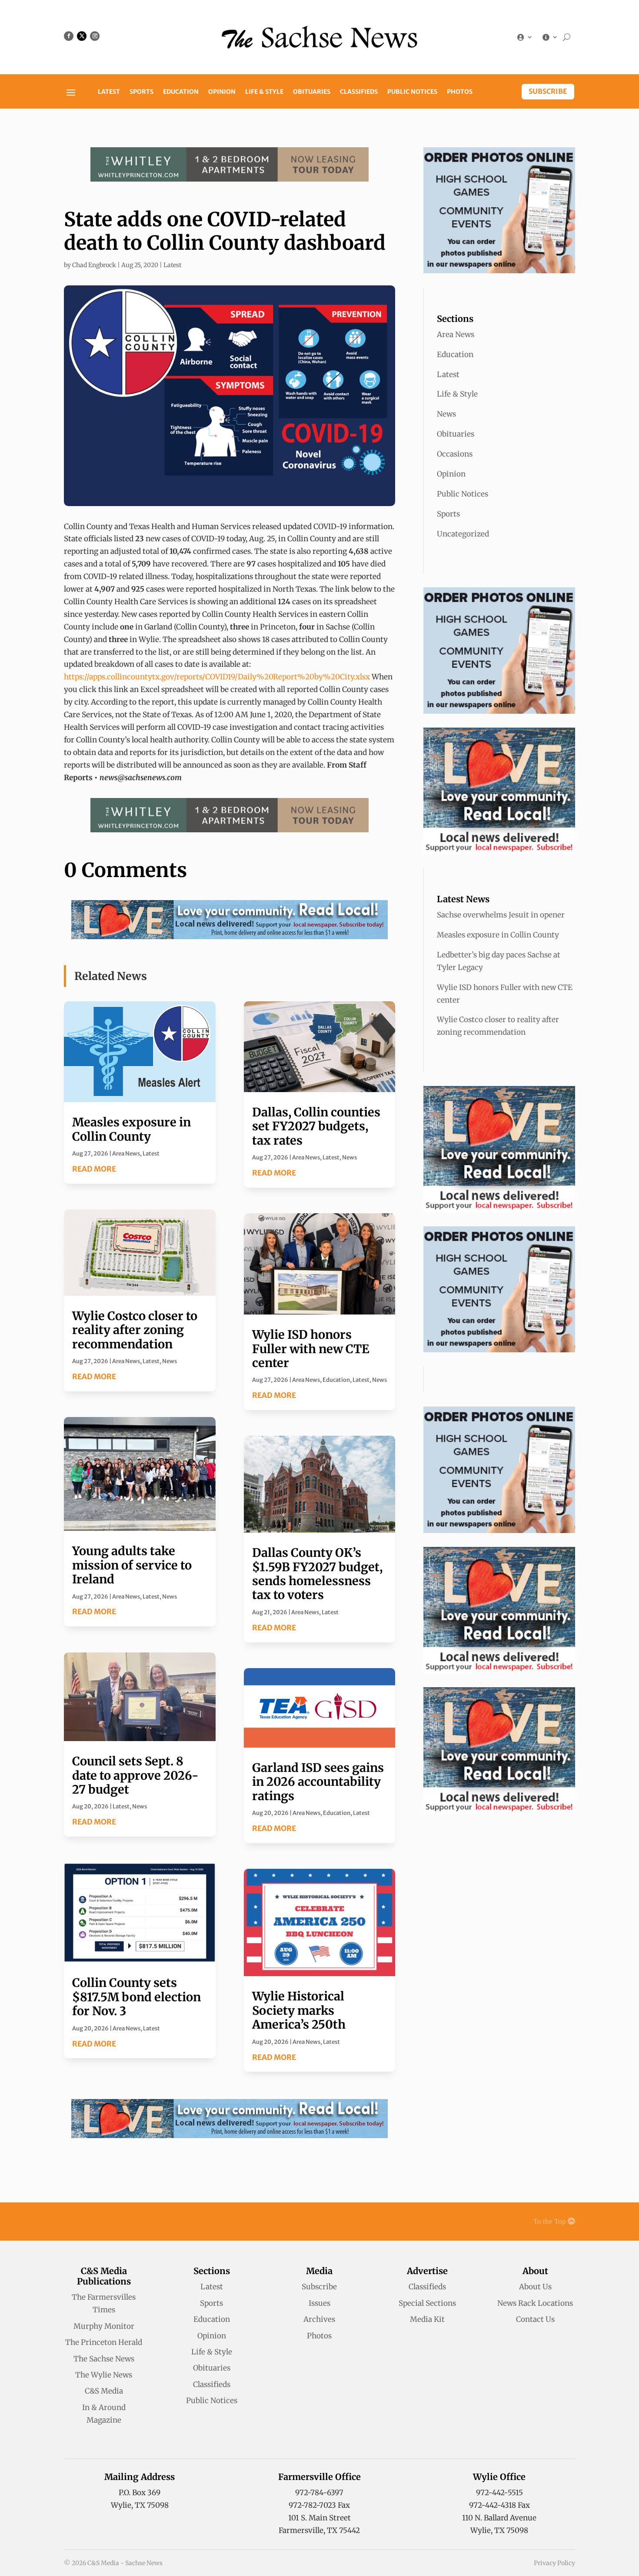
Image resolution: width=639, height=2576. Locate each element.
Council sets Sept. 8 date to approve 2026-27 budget (135, 1775)
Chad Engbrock (94, 265)
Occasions (455, 454)
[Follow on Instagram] (95, 36)
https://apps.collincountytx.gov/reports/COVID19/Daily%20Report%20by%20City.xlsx (217, 677)
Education (181, 92)
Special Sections (427, 2303)
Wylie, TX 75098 (140, 2505)
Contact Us (535, 2319)
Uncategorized (463, 534)
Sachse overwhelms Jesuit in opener (501, 915)
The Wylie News (104, 2375)
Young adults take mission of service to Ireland (132, 1565)
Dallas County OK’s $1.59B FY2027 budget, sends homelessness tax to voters (317, 1574)
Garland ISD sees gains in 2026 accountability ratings (318, 1782)
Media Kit (427, 2319)
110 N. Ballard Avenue (499, 2518)
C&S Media (104, 2391)
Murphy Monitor (104, 2326)
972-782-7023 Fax (319, 2505)
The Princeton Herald (104, 2342)
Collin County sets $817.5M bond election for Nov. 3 (136, 1997)
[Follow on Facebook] (69, 36)
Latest (109, 92)
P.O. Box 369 (140, 2493)
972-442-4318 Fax (499, 2505)
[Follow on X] (82, 36)
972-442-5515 (499, 2493)
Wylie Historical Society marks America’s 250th (299, 2010)
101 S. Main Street (319, 2518)
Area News (126, 1154)
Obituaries (312, 92)
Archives (319, 2319)
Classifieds (359, 92)
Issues (319, 2303)
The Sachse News (104, 2359)
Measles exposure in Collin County (131, 1129)
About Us (535, 2287)
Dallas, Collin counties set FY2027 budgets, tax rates (316, 1126)
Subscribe (548, 91)
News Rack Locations (535, 2303)
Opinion (222, 92)
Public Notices (412, 92)
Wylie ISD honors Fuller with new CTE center (311, 1349)
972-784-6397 (319, 2493)
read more (94, 1169)
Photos (460, 92)
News (170, 1361)
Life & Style (264, 92)
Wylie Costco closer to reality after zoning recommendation (135, 1330)
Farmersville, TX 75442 (319, 2530)
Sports (141, 92)
